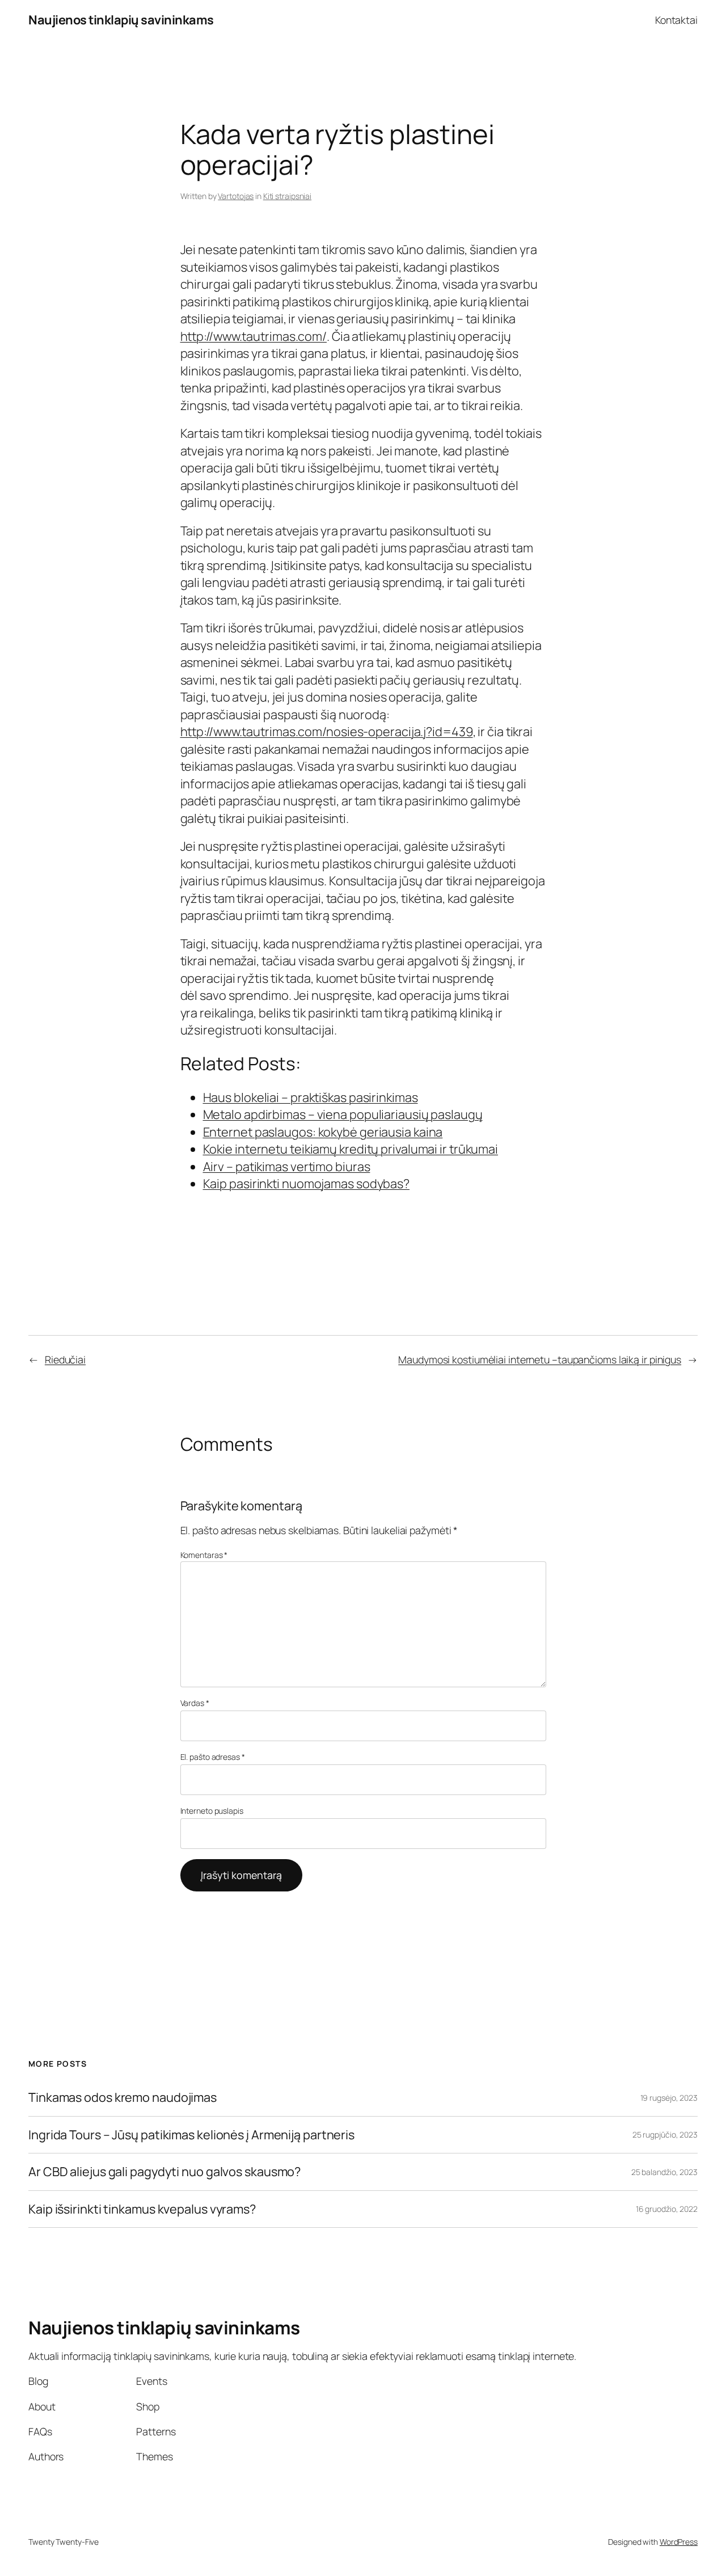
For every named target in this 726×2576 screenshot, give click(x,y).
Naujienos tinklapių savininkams (121, 20)
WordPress (679, 2542)
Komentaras (204, 1555)
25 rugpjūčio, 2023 (665, 2134)
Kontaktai (676, 20)
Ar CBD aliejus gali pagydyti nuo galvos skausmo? (164, 2172)
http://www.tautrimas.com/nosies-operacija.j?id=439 (327, 732)
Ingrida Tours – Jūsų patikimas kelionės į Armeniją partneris (191, 2135)
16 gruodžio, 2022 (667, 2209)
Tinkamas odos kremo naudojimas (123, 2097)
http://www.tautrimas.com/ (254, 336)
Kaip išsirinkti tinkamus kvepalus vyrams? (142, 2209)
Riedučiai (65, 1359)
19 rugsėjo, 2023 (669, 2098)
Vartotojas (236, 196)
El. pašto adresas (213, 1757)
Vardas (195, 1703)
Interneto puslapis (212, 1811)
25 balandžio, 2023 (664, 2172)
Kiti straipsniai (287, 196)
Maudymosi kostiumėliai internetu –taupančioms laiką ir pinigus (540, 1359)
